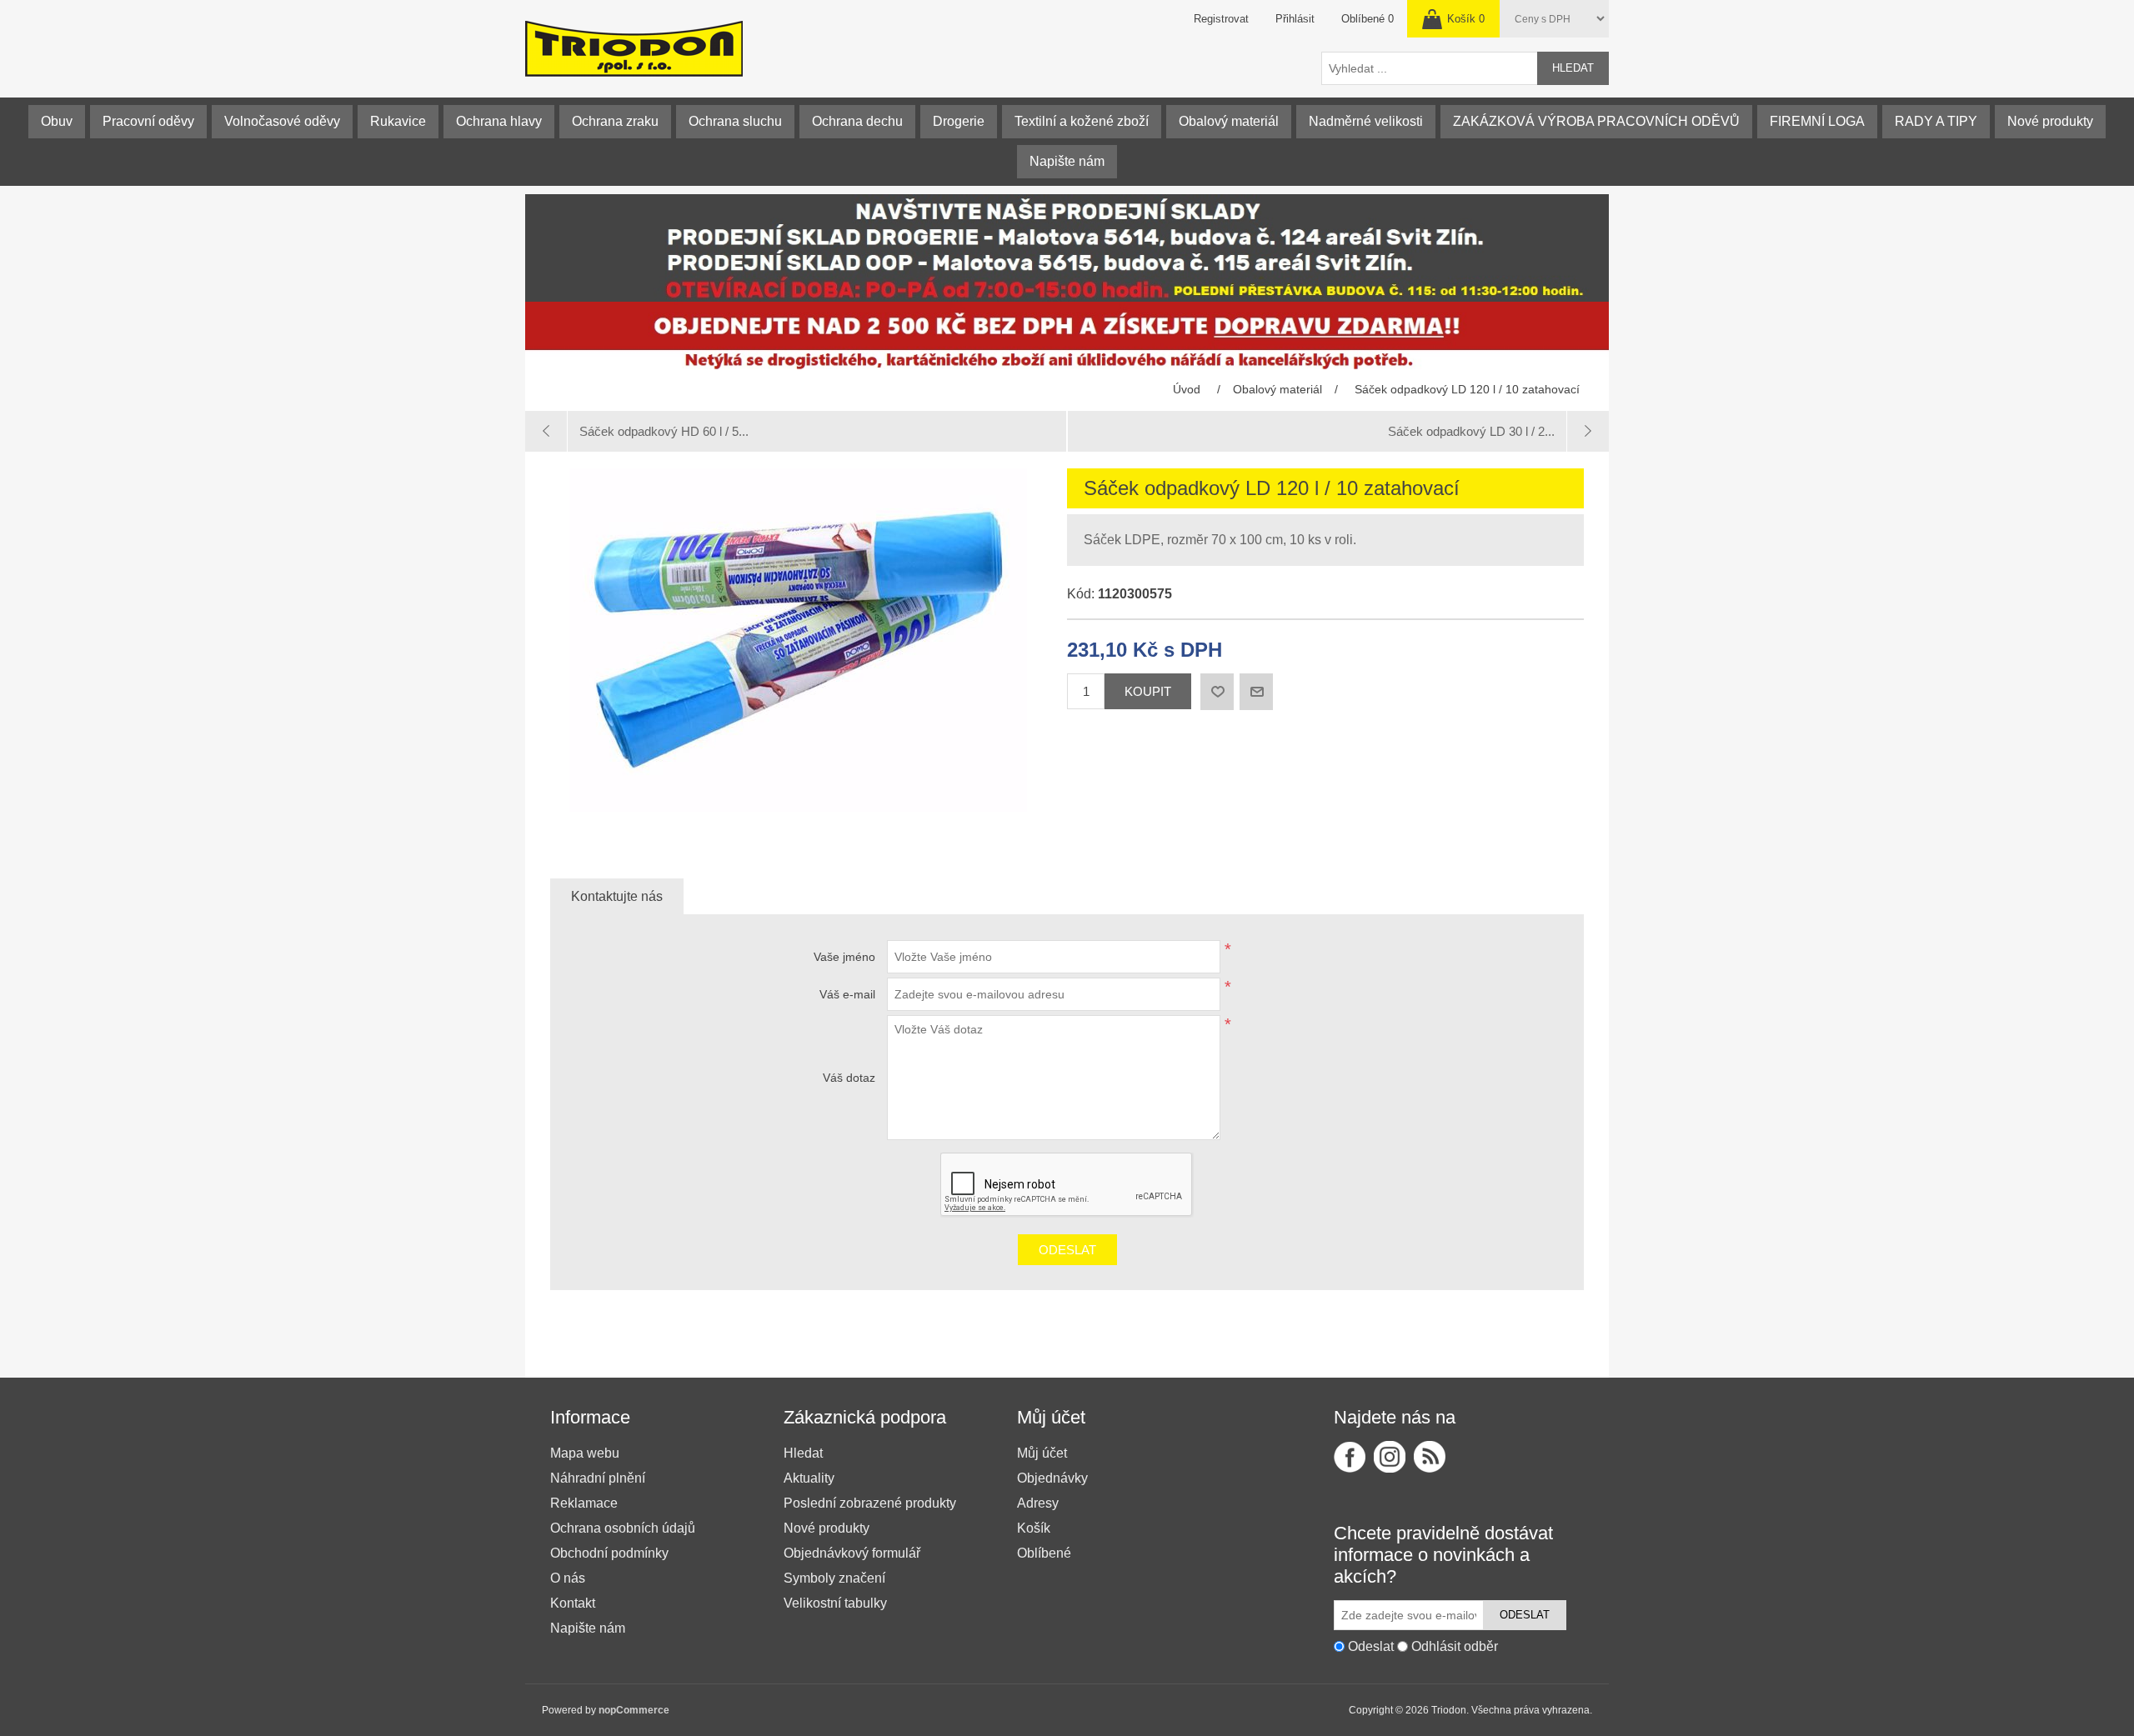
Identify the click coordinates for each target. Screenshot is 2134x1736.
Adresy (1038, 1503)
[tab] (617, 897)
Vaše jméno (844, 957)
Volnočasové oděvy (282, 121)
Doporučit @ (1256, 692)
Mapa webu (585, 1453)
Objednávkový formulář (852, 1553)
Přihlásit (1295, 19)
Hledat (1573, 68)
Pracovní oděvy (148, 121)
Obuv (57, 121)
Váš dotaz (849, 1078)
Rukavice (398, 121)
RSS (1430, 1457)
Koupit (1148, 691)
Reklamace (584, 1503)
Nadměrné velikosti (1366, 121)
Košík (1034, 1528)
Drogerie (959, 121)
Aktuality (809, 1478)
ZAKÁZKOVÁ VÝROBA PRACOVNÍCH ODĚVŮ (1596, 121)
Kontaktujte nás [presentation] (617, 896)
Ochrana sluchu (735, 121)
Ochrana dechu (857, 121)
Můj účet (1042, 1453)
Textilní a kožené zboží (1082, 121)
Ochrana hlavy (499, 121)
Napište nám (1067, 161)
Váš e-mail (847, 994)
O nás (568, 1578)
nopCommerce (634, 1710)
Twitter (1390, 1457)
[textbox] (1430, 68)
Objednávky (1052, 1478)
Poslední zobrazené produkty (870, 1503)
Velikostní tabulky (835, 1603)
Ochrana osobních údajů (623, 1528)
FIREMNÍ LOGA (1817, 121)
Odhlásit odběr (1455, 1646)
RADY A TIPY (1936, 121)
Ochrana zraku (615, 121)
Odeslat (1067, 1250)
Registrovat (1221, 19)
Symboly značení (834, 1578)
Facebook (1350, 1457)
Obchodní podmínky (609, 1553)
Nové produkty (2050, 121)
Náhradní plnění (598, 1478)
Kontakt (573, 1603)
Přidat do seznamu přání (1217, 692)
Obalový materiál (1229, 121)
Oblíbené (1044, 1553)
